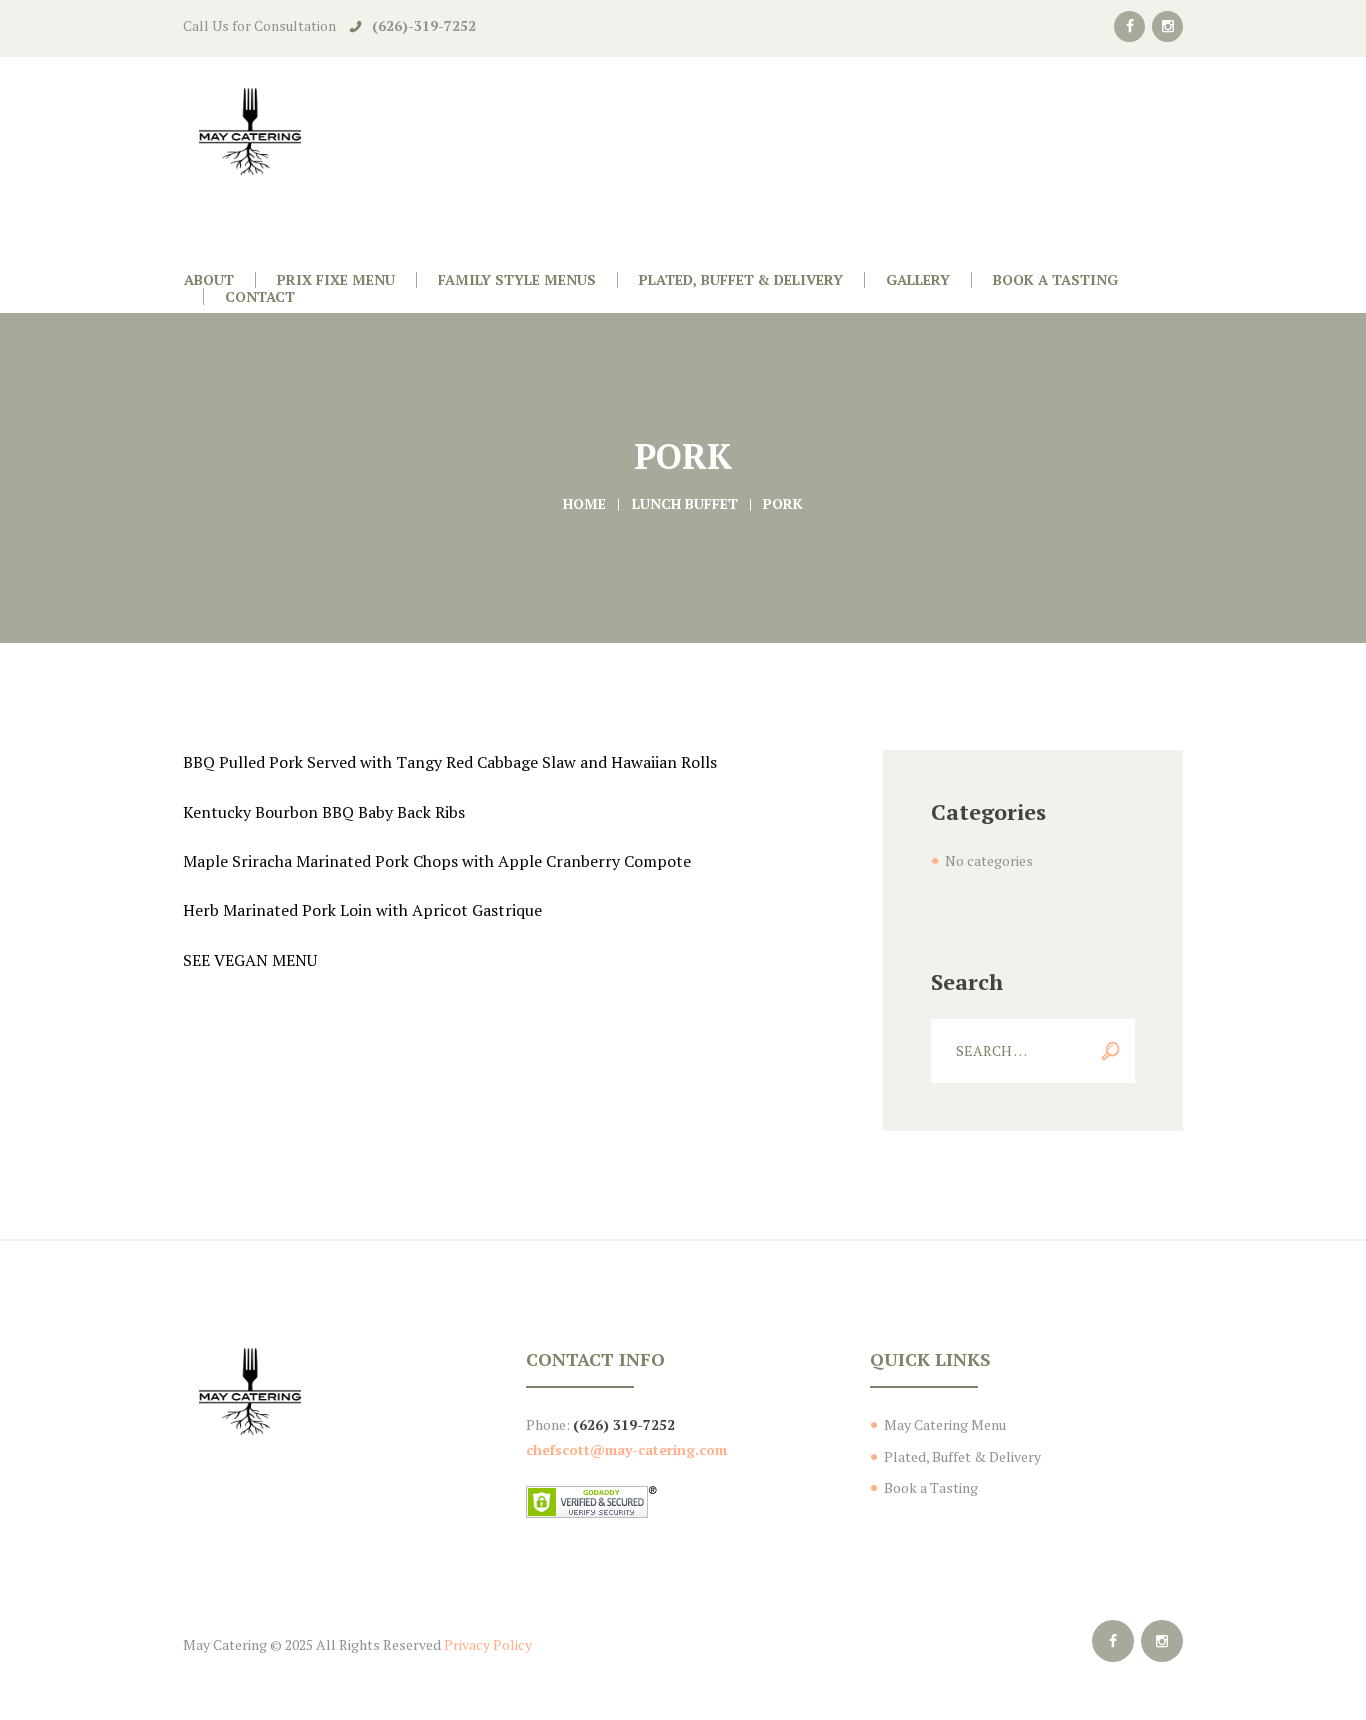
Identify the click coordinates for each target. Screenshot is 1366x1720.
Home (584, 503)
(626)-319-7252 (424, 25)
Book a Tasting (931, 1487)
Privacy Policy (488, 1644)
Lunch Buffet (685, 503)
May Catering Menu (945, 1424)
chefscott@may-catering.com (626, 1449)
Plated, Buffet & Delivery (962, 1456)
